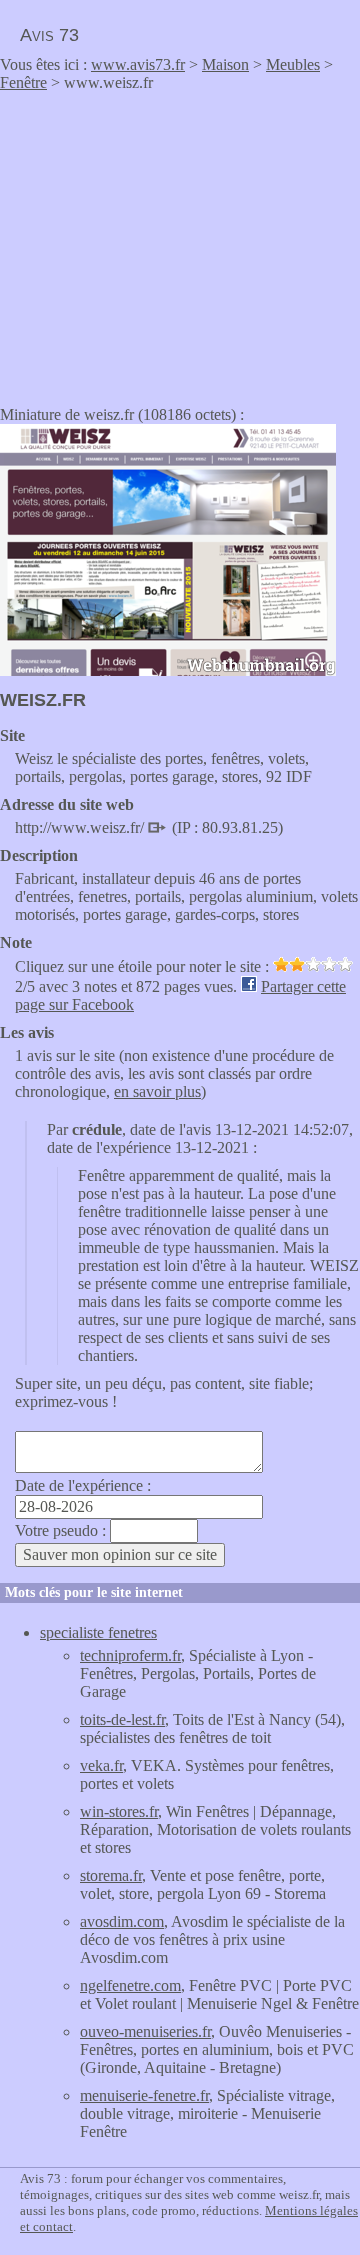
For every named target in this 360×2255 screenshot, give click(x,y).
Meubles (293, 64)
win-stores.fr (119, 1811)
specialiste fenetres (98, 1632)
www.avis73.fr (138, 64)
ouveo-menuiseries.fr (145, 2031)
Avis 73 (49, 35)
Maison (225, 64)
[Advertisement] (168, 242)
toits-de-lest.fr (122, 1719)
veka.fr (101, 1765)
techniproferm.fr (130, 1655)
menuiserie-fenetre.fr (144, 2095)
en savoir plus (157, 1091)
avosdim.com (122, 1921)
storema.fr (111, 1875)
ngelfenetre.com (130, 1985)
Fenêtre (23, 82)
